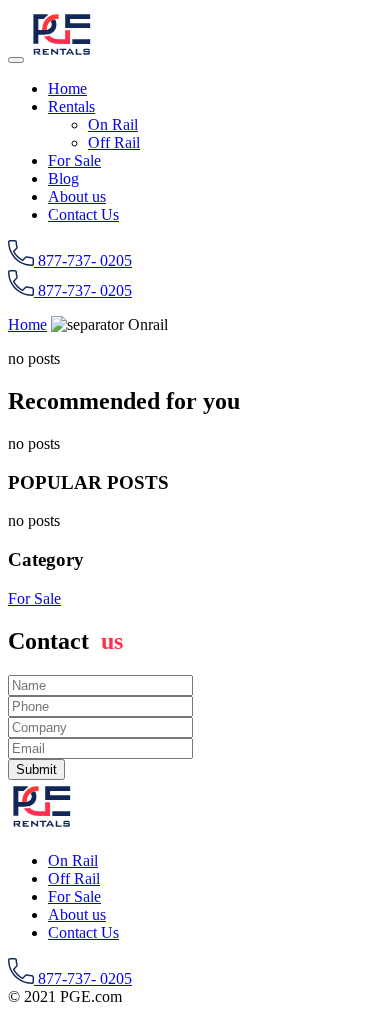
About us (77, 196)
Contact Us (83, 214)
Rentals (71, 106)
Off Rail (114, 142)
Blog (63, 178)
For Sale (74, 160)
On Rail (113, 124)
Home (67, 88)
